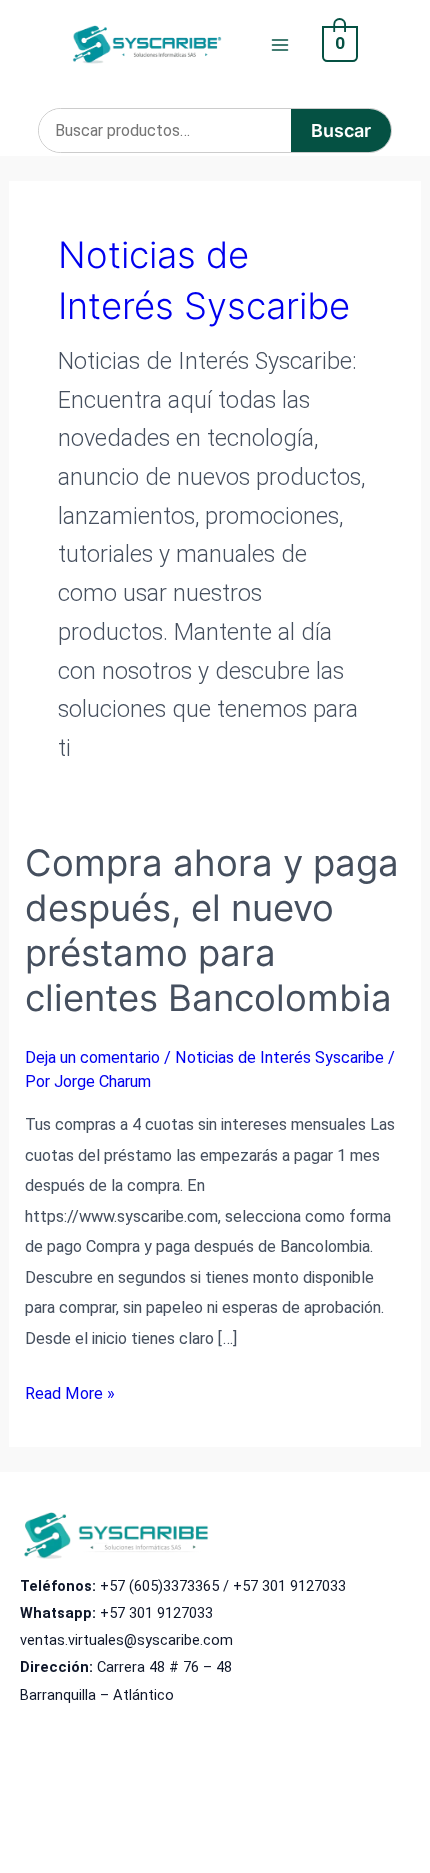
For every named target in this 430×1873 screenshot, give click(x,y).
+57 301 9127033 (289, 1586)
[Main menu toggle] (280, 44)
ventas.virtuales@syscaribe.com (126, 1640)
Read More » (70, 1396)
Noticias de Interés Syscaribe (279, 1057)
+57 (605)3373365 (159, 1586)
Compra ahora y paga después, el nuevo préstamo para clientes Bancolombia (212, 930)
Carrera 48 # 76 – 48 (164, 1667)
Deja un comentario (92, 1057)
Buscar (341, 130)
